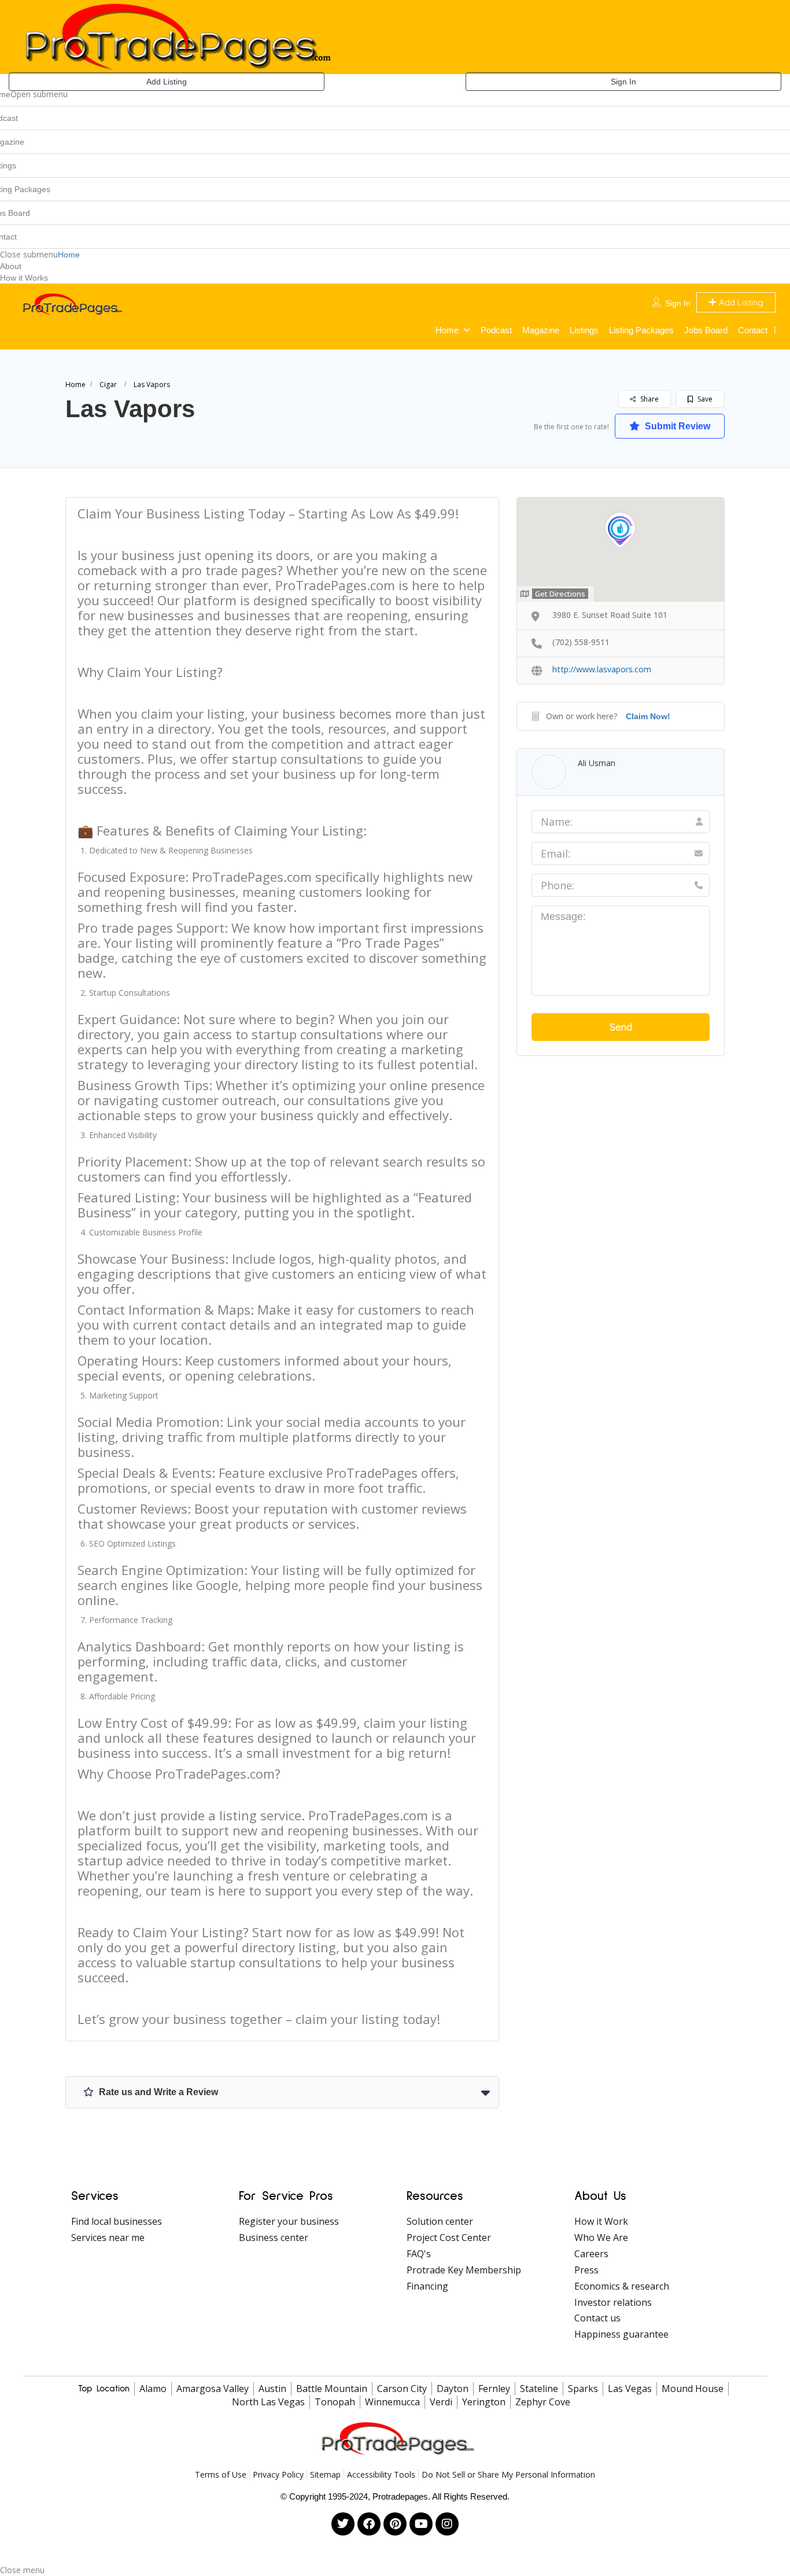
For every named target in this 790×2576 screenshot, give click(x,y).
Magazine (541, 330)
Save (704, 399)
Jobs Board (706, 330)
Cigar (108, 384)
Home (69, 255)
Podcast (496, 330)
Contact (753, 330)
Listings (584, 330)
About (11, 266)
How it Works (24, 278)
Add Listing (167, 82)
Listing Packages (641, 330)
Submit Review (676, 426)
